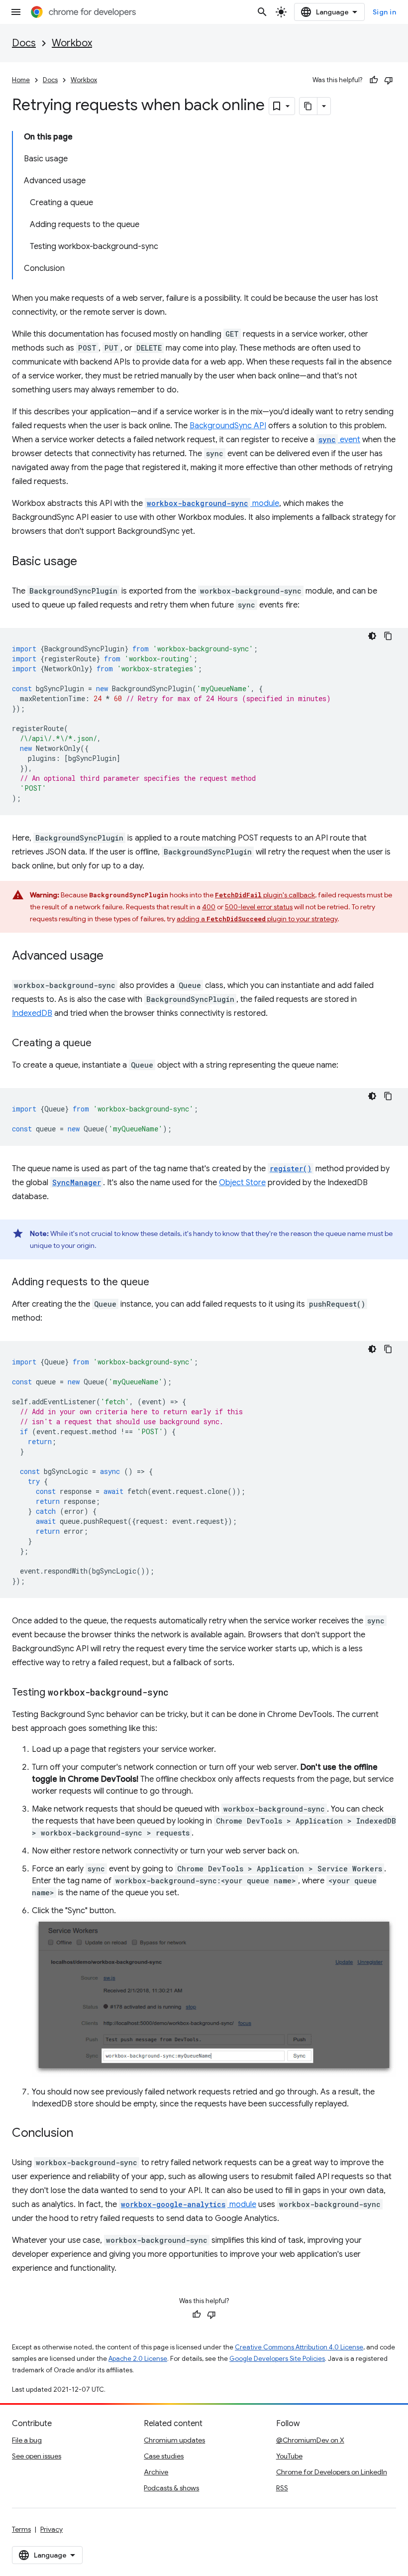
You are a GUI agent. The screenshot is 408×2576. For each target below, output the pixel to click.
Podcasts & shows (171, 2488)
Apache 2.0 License (138, 2359)
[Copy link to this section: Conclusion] (83, 2134)
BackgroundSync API (228, 426)
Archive (156, 2472)
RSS (282, 2488)
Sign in (385, 12)
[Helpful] (374, 80)
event (339, 440)
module (213, 503)
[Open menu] (16, 12)
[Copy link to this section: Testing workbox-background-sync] (179, 1693)
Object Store (242, 1183)
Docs (24, 43)
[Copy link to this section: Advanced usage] (113, 957)
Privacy (51, 2529)
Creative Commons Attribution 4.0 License (299, 2347)
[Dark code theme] (372, 636)
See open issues (37, 2456)
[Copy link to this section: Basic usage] (87, 562)
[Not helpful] (389, 80)
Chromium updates (174, 2440)
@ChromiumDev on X (310, 2440)
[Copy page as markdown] (308, 106)
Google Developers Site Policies (277, 2359)
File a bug (27, 2440)
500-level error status (259, 907)
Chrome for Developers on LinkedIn (332, 2472)
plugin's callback (265, 895)
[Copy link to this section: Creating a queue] (102, 1044)
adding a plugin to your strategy (257, 919)
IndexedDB (32, 1013)
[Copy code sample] (388, 636)
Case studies (164, 2456)
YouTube (289, 2456)
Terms (21, 2529)
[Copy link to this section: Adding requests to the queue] (159, 1283)
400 (209, 907)
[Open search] (262, 12)
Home (21, 80)
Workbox (72, 43)
